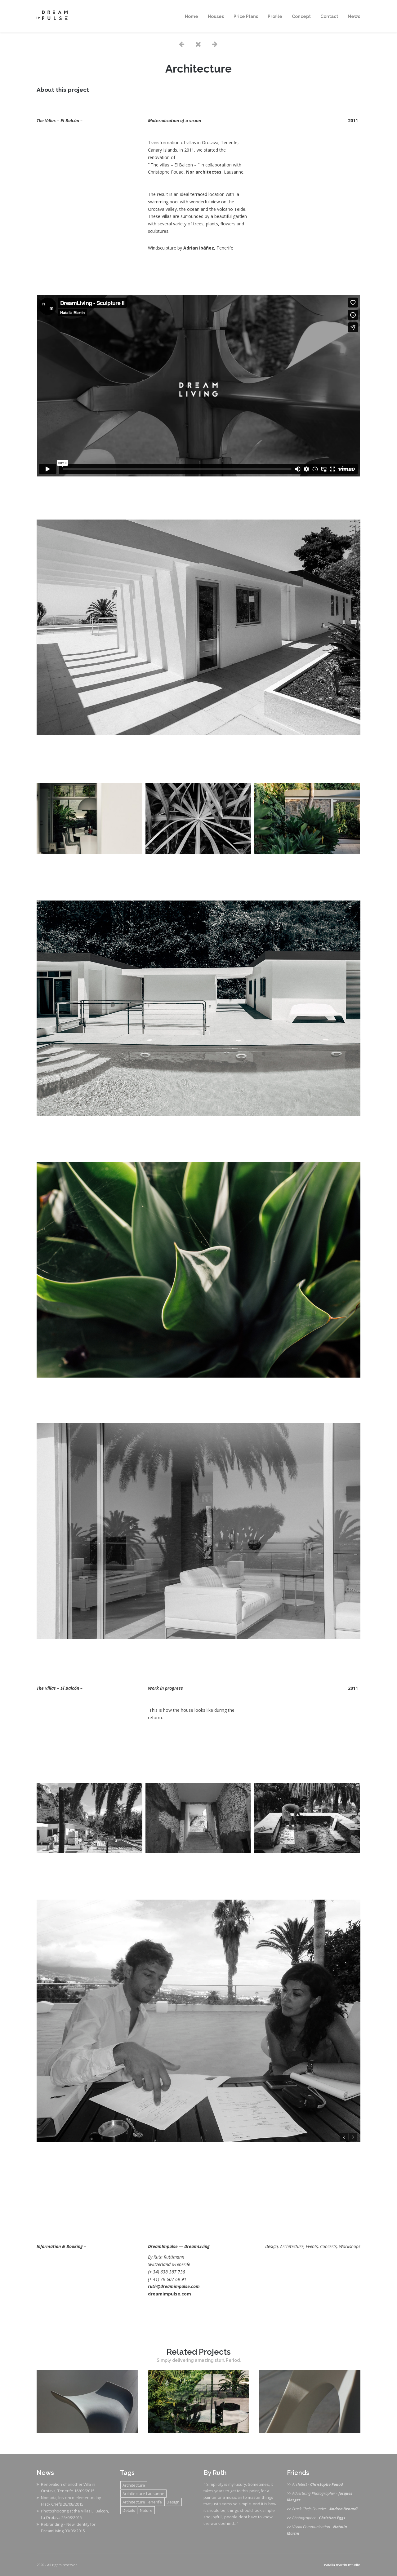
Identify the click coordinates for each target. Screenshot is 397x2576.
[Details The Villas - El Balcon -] (310, 2431)
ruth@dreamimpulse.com (174, 2286)
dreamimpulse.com (170, 2294)
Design (173, 2502)
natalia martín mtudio (342, 2565)
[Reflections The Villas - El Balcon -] (199, 2431)
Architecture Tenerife (142, 2502)
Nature (146, 2510)
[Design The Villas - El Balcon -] (87, 2431)
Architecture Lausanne (143, 2494)
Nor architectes (204, 172)
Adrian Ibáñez (199, 248)
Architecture (134, 2485)
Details (129, 2510)
